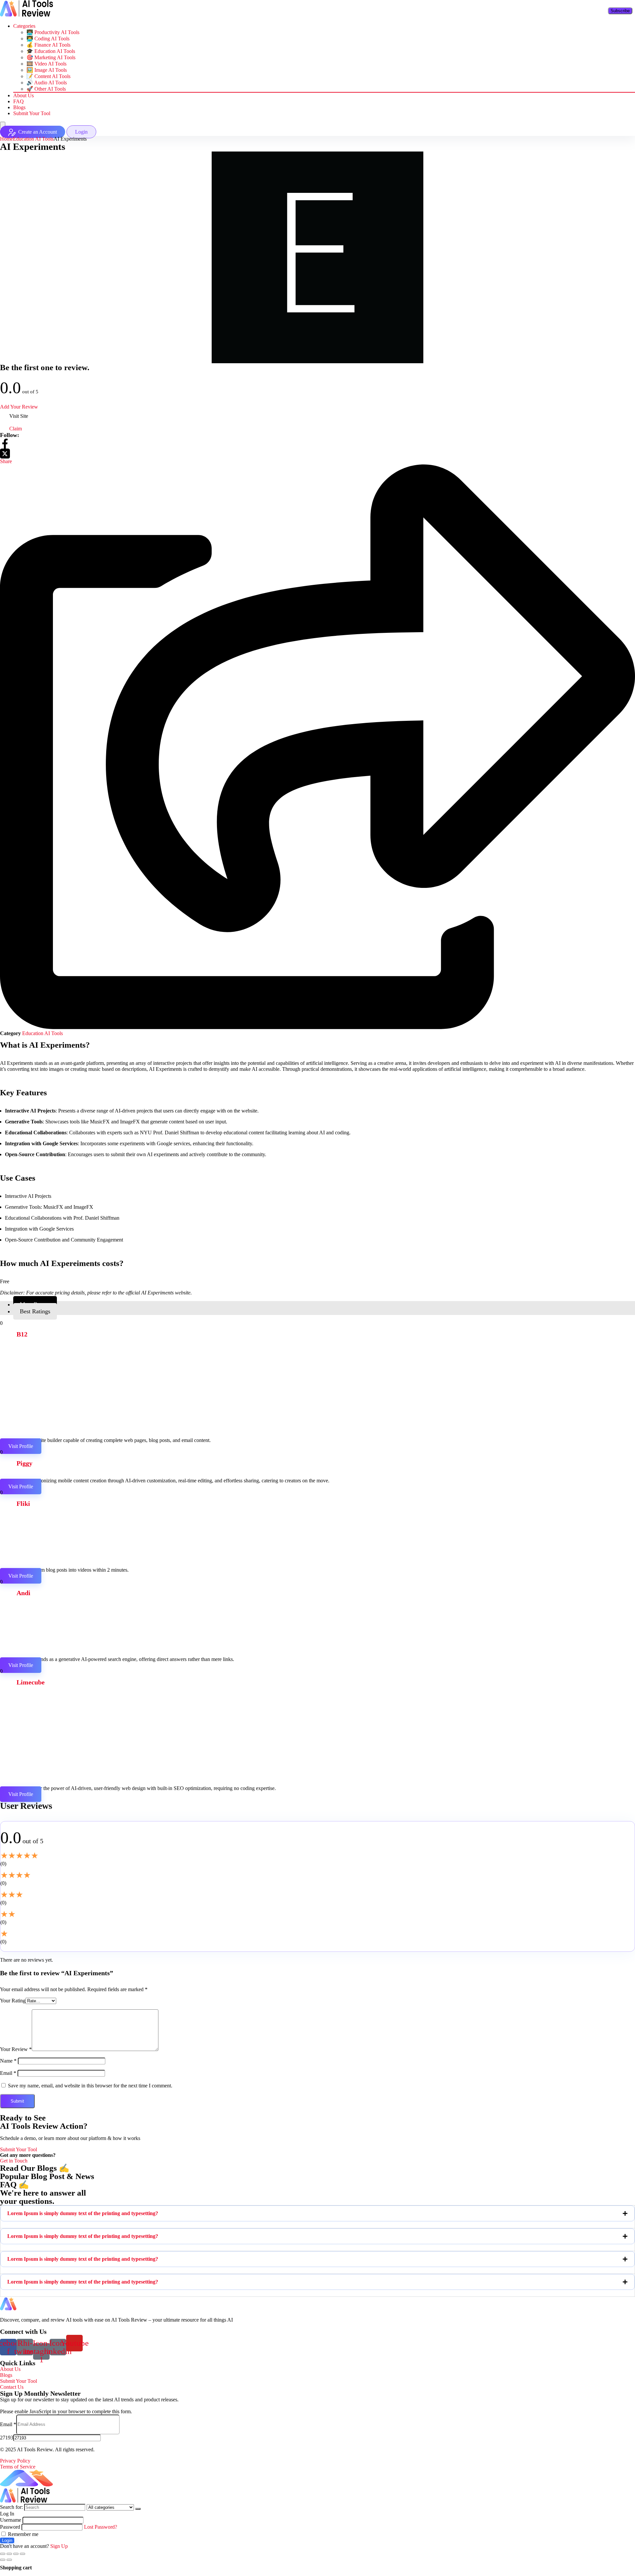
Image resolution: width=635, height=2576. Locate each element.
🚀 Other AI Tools (46, 89)
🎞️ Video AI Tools (46, 64)
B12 (22, 1334)
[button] (317, 2213)
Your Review (16, 2049)
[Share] (9, 2554)
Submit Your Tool (32, 113)
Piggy (24, 1463)
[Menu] (3, 125)
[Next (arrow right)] (9, 2560)
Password (10, 2527)
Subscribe (620, 11)
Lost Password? (101, 2527)
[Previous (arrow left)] (3, 2560)
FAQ (19, 101)
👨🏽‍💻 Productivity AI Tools (53, 32)
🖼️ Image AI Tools (47, 70)
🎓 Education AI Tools (51, 51)
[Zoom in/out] (22, 2554)
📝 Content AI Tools (48, 76)
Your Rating (13, 2001)
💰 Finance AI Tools (48, 45)
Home (6, 139)
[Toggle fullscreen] (16, 2554)
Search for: (11, 2507)
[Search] (138, 2509)
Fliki (23, 1504)
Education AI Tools (33, 139)
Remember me (22, 2534)
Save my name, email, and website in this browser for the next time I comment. (90, 2086)
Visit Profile (21, 1446)
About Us (23, 95)
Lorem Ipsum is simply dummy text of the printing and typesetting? (83, 2213)
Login (7, 2540)
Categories (24, 26)
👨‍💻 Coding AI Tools (48, 39)
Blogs (19, 107)
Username (11, 2520)
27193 (7, 2438)
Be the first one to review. (45, 367)
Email (8, 2073)
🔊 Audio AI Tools (47, 83)
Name (8, 2061)
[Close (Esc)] (3, 2554)
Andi (23, 1593)
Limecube (31, 1682)
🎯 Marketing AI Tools (51, 57)
